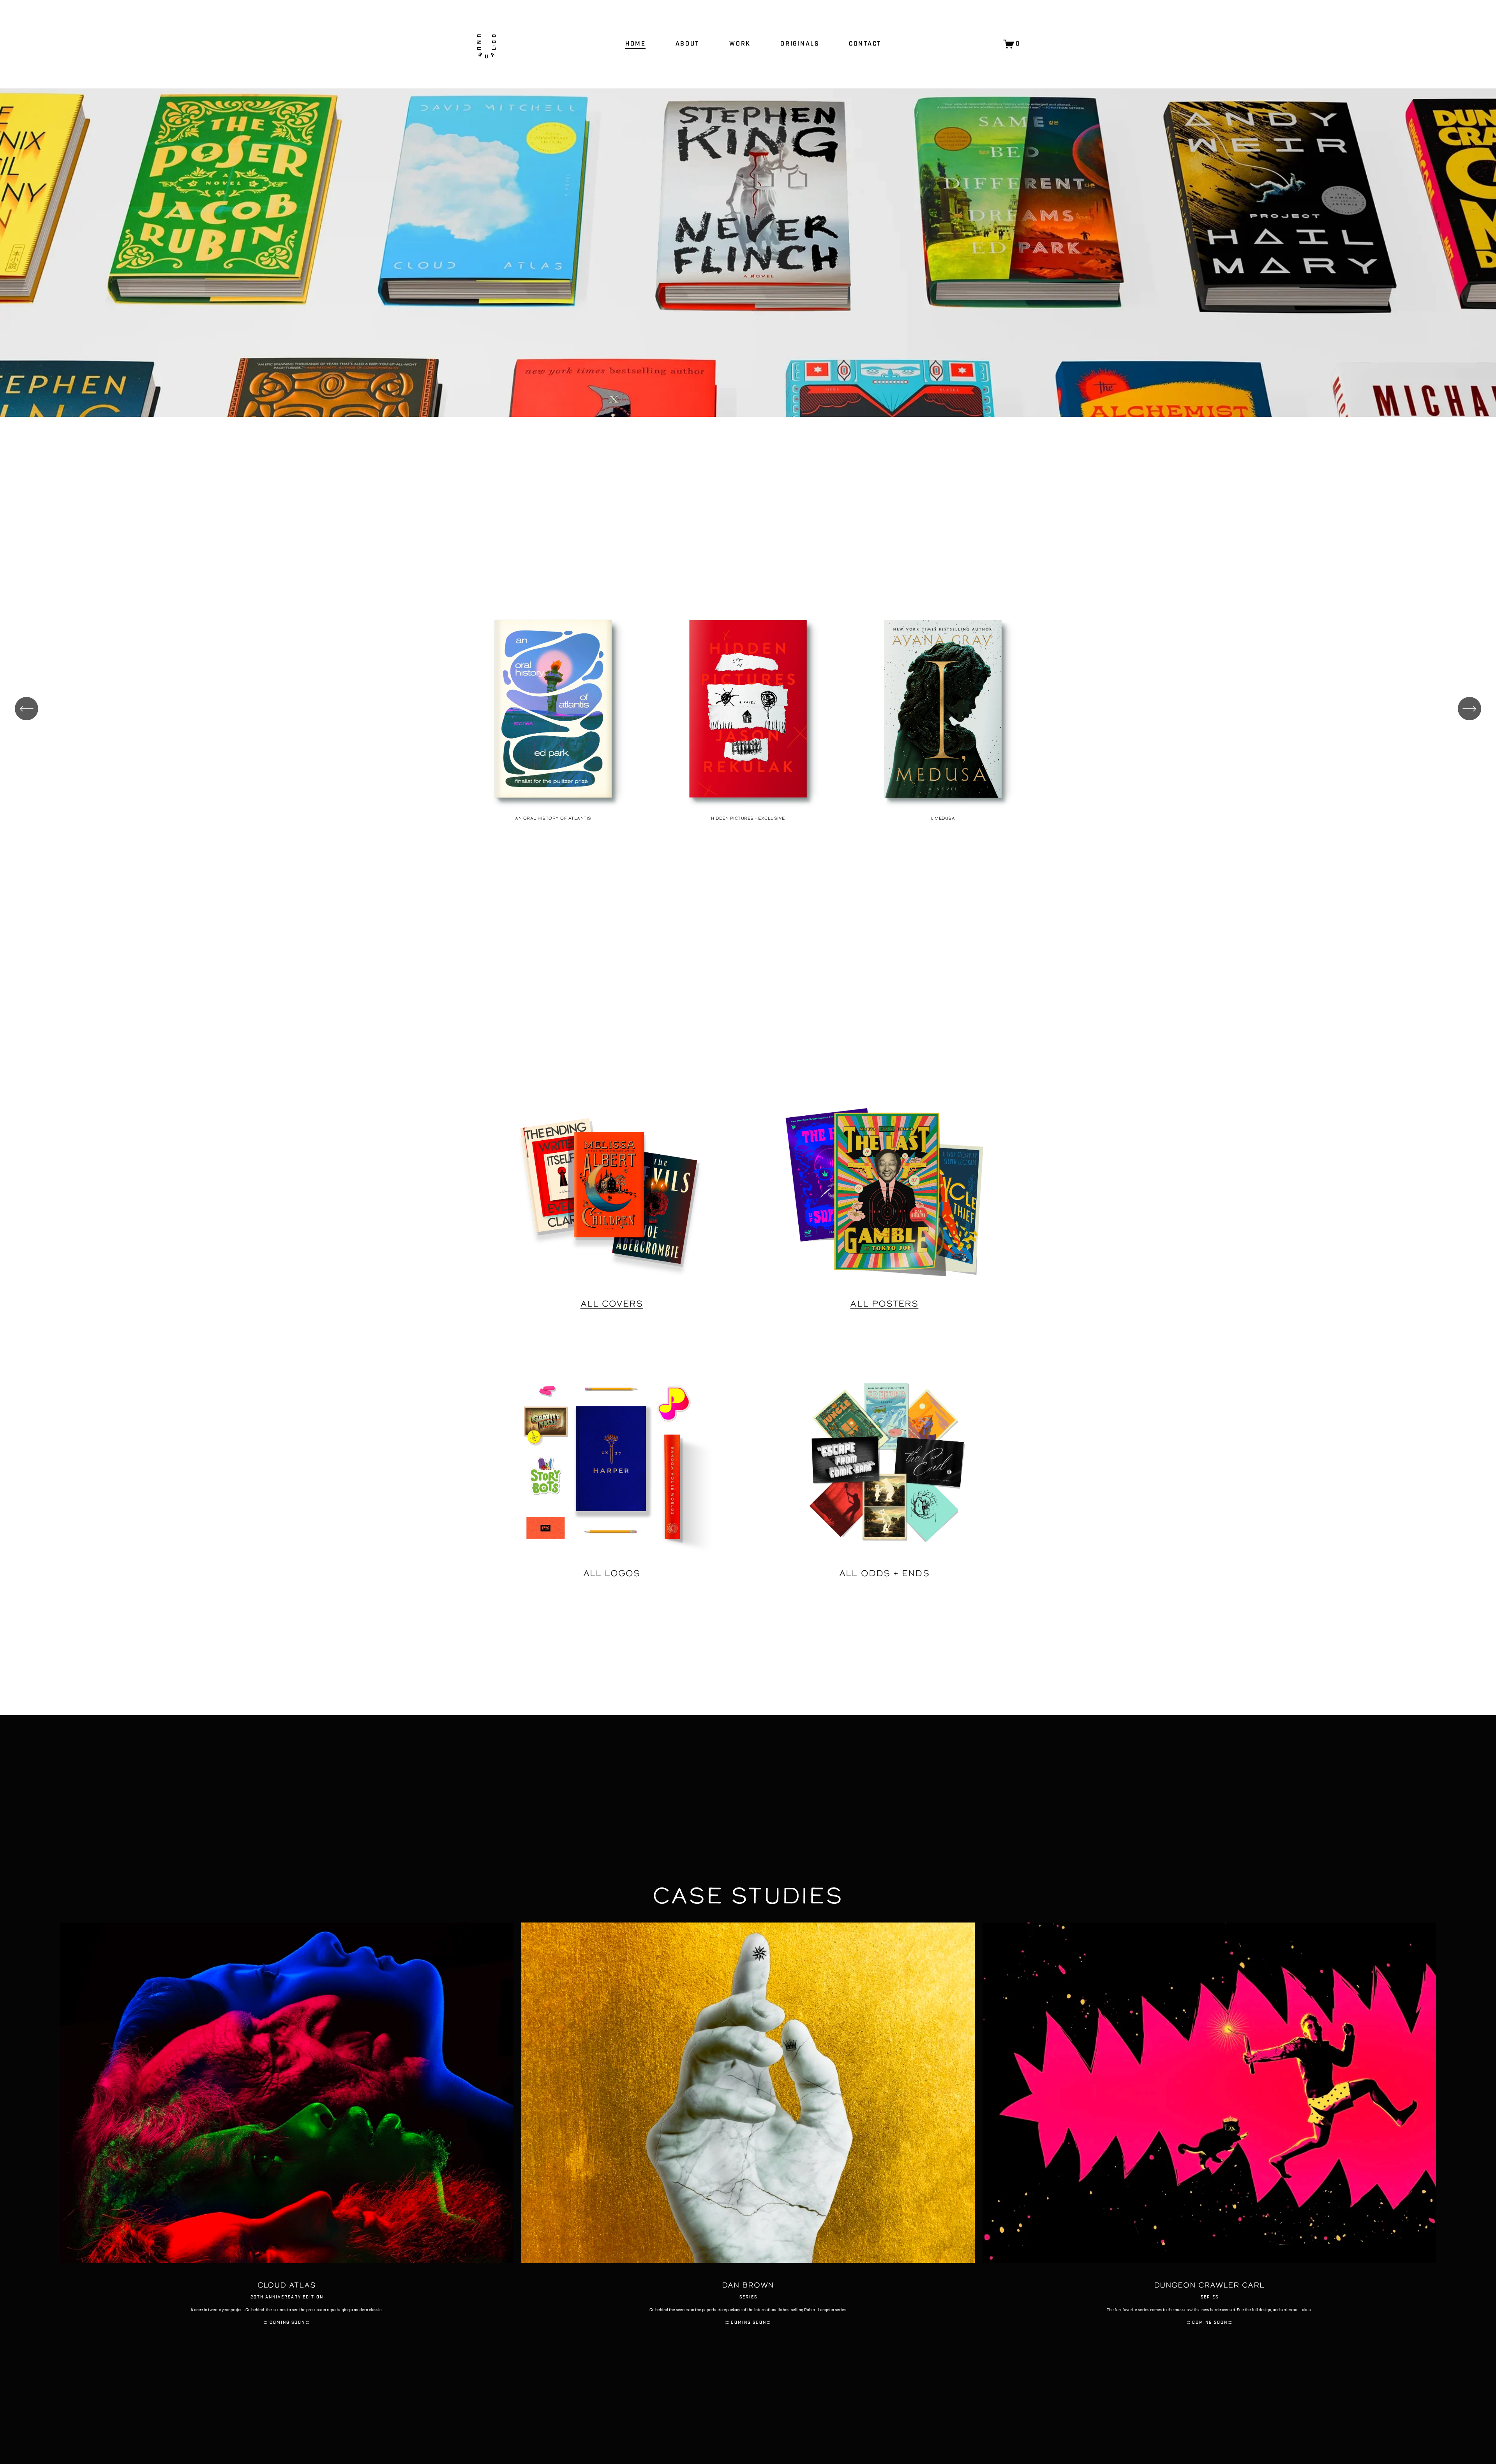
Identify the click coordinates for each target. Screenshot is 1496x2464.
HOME (635, 44)
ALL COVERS (612, 1303)
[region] (748, 713)
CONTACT (865, 44)
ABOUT (688, 44)
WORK (740, 44)
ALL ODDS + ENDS (884, 1573)
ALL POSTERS (884, 1303)
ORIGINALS (800, 44)
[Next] (1470, 709)
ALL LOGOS (612, 1573)
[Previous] (26, 709)
